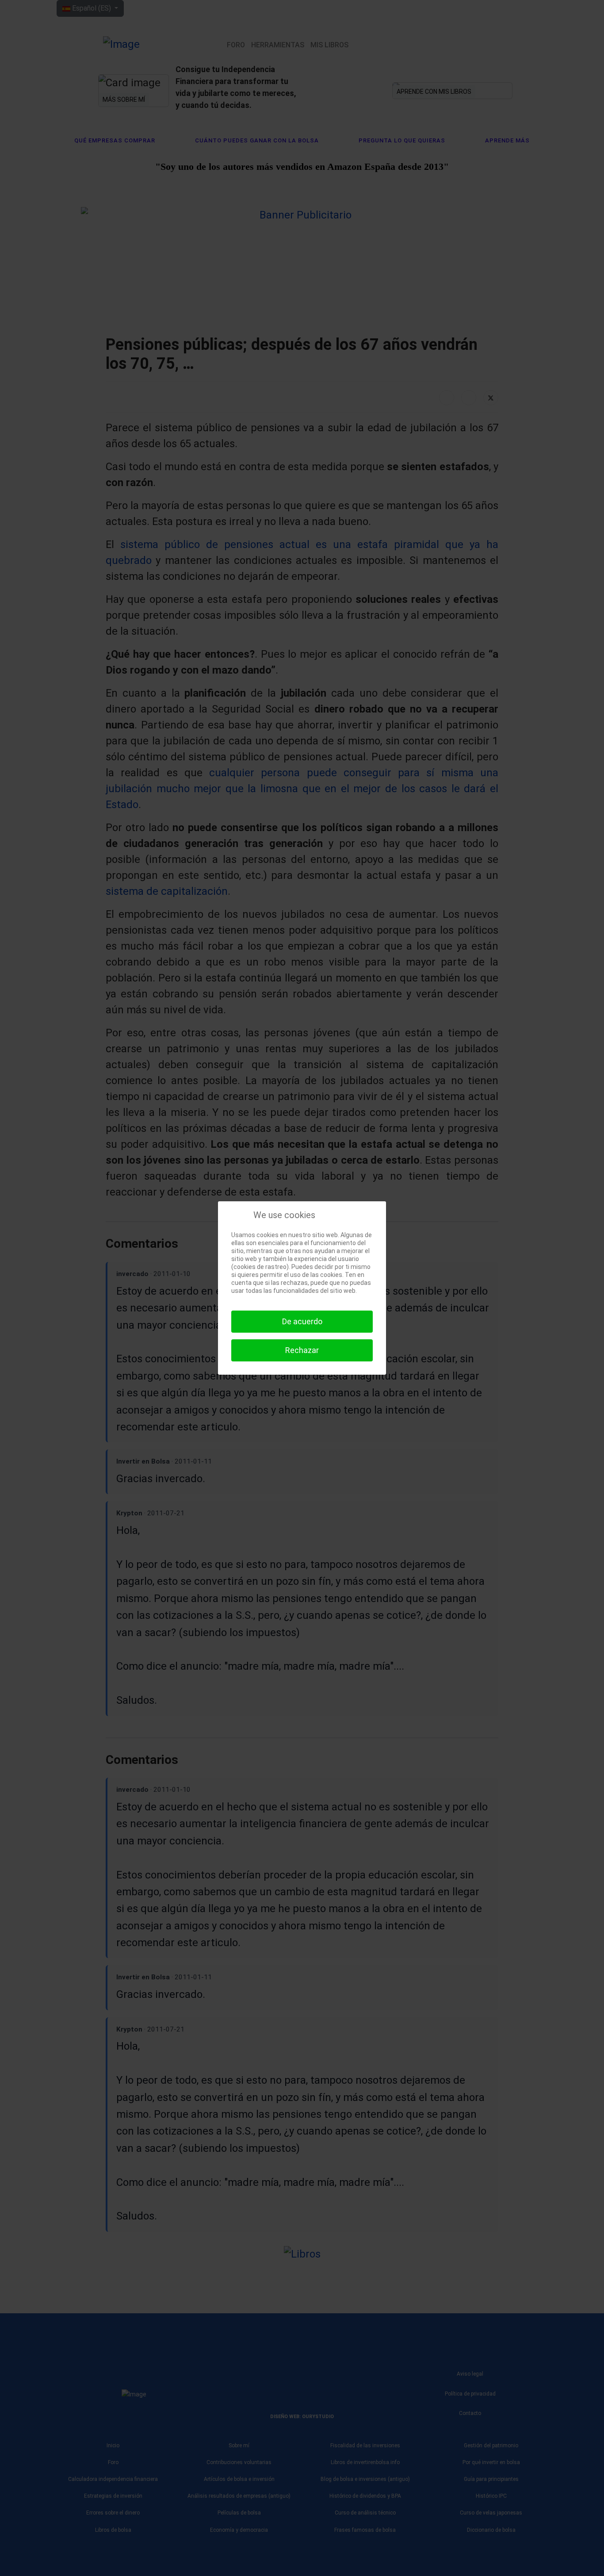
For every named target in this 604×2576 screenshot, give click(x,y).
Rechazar (302, 1350)
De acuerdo (302, 1321)
